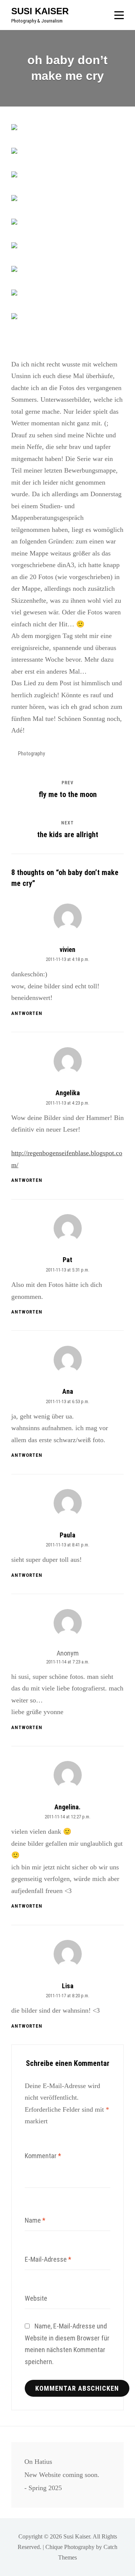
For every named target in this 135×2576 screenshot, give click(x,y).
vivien (67, 949)
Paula (67, 1535)
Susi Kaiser (40, 11)
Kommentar (43, 2156)
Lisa (68, 1986)
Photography (31, 754)
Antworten (27, 1013)
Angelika (68, 1093)
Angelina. (67, 1807)
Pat (67, 1260)
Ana (68, 1391)
